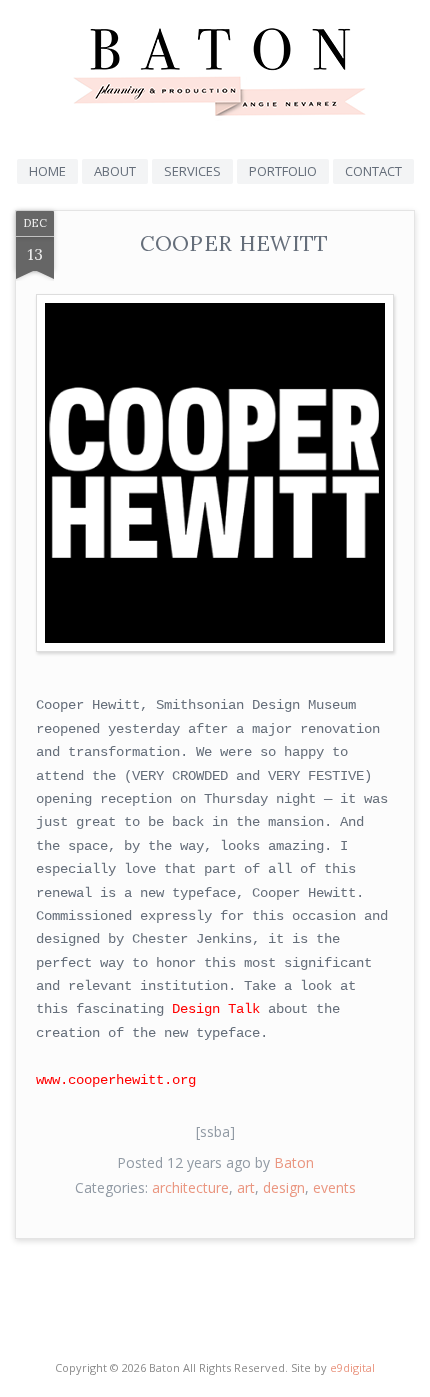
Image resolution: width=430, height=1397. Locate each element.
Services (192, 171)
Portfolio (283, 171)
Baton (294, 1162)
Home (47, 171)
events (334, 1187)
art (246, 1187)
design (284, 1187)
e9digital (352, 1367)
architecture (190, 1187)
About (115, 171)
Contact (373, 171)
